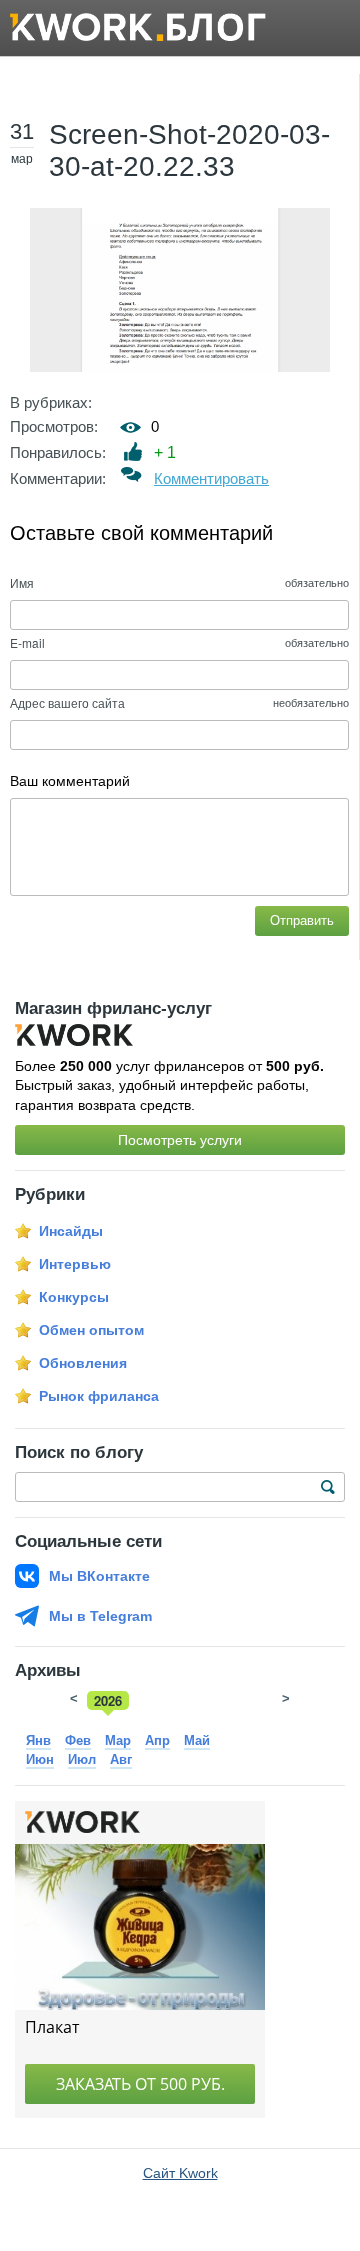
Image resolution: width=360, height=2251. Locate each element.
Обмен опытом (91, 1330)
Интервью (75, 1264)
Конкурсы (74, 1297)
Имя (22, 582)
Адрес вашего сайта (67, 702)
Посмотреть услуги (180, 1140)
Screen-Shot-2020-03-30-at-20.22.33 (189, 150)
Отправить (302, 920)
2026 (108, 1700)
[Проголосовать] (133, 451)
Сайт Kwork (180, 2173)
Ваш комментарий (70, 781)
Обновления (83, 1363)
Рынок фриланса (99, 1396)
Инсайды (71, 1231)
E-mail (27, 642)
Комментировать (211, 478)
